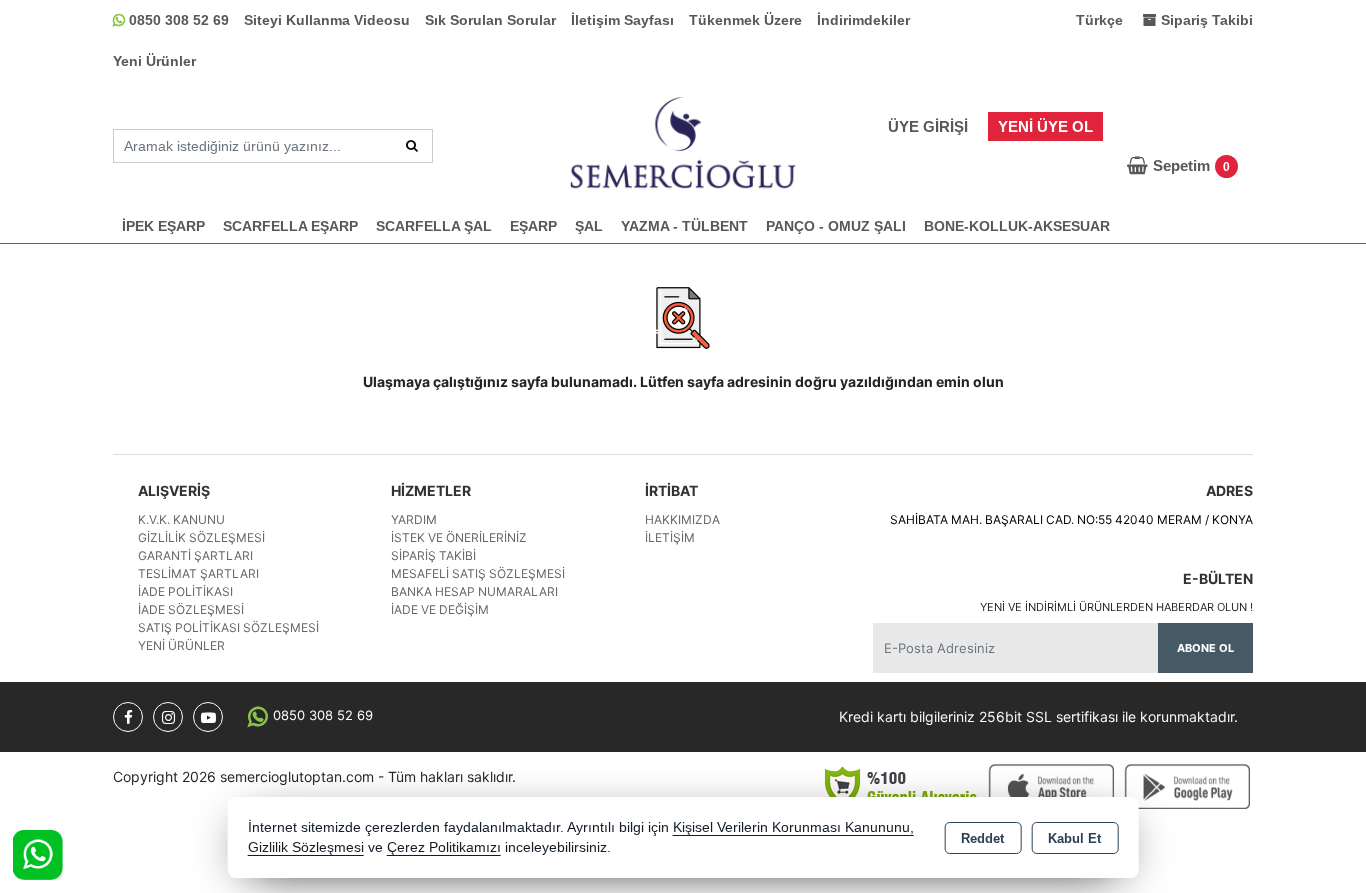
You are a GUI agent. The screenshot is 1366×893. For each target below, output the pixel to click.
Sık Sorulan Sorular (490, 20)
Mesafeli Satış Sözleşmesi (478, 573)
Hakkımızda (682, 519)
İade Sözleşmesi (191, 609)
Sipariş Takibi (433, 555)
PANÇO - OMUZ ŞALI (836, 226)
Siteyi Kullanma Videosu (327, 20)
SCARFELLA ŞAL (434, 226)
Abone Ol (1205, 648)
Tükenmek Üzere (745, 20)
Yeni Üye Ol (1045, 126)
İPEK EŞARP (163, 226)
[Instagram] (168, 717)
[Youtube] (208, 717)
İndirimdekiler (863, 20)
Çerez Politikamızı (444, 847)
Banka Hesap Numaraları (474, 591)
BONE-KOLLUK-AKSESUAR (1017, 226)
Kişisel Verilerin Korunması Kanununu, (793, 827)
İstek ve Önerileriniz (459, 537)
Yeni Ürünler (154, 61)
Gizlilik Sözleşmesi (201, 537)
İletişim (670, 537)
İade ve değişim (440, 609)
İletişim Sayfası (622, 20)
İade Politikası (185, 591)
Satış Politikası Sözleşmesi (228, 627)
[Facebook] (128, 717)
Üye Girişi (928, 126)
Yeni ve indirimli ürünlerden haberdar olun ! (1116, 607)
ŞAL (589, 226)
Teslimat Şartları (198, 573)
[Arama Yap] (412, 146)
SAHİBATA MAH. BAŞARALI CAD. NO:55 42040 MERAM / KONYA (1071, 519)
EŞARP (533, 226)
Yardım (414, 519)
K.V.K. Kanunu (181, 519)
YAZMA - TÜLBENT (684, 226)
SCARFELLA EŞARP (290, 226)
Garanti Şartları (195, 555)
